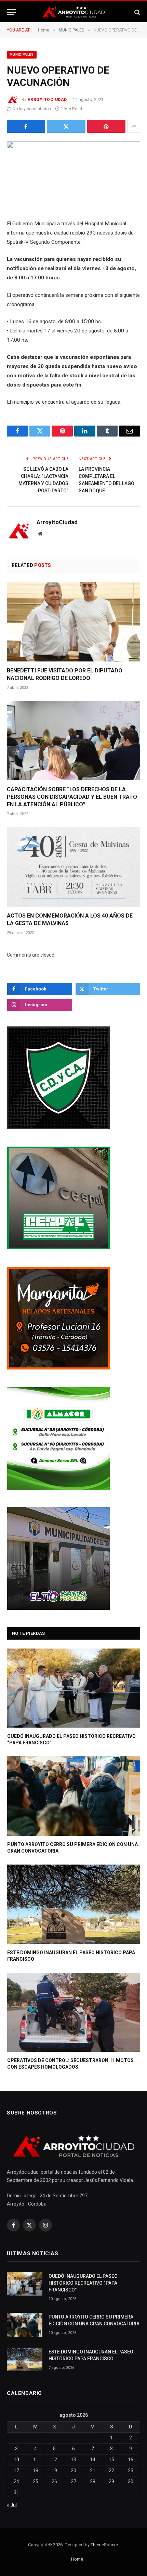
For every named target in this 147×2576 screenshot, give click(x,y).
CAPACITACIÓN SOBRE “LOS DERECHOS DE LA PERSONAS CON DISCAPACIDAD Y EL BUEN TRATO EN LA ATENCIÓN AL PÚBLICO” (72, 797)
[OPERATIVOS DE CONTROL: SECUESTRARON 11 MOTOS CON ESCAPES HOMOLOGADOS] (74, 2012)
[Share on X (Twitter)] (66, 126)
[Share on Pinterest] (106, 126)
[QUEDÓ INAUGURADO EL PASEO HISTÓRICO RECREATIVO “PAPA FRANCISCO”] (74, 1688)
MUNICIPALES (22, 55)
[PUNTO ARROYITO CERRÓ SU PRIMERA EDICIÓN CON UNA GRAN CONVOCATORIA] (74, 1796)
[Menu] (11, 12)
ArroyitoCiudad (47, 100)
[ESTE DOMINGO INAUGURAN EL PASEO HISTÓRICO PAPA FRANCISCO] (74, 1904)
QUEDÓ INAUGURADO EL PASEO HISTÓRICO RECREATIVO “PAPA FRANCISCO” (83, 2283)
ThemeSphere (104, 2545)
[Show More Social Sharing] (134, 126)
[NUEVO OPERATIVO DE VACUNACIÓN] (73, 175)
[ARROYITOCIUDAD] (73, 12)
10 (16, 2460)
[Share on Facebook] (26, 126)
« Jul (12, 2505)
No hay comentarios (32, 109)
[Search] (137, 12)
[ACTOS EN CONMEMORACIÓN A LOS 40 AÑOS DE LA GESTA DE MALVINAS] (73, 867)
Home (77, 2559)
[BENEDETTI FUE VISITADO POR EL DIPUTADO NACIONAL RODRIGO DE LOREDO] (73, 622)
